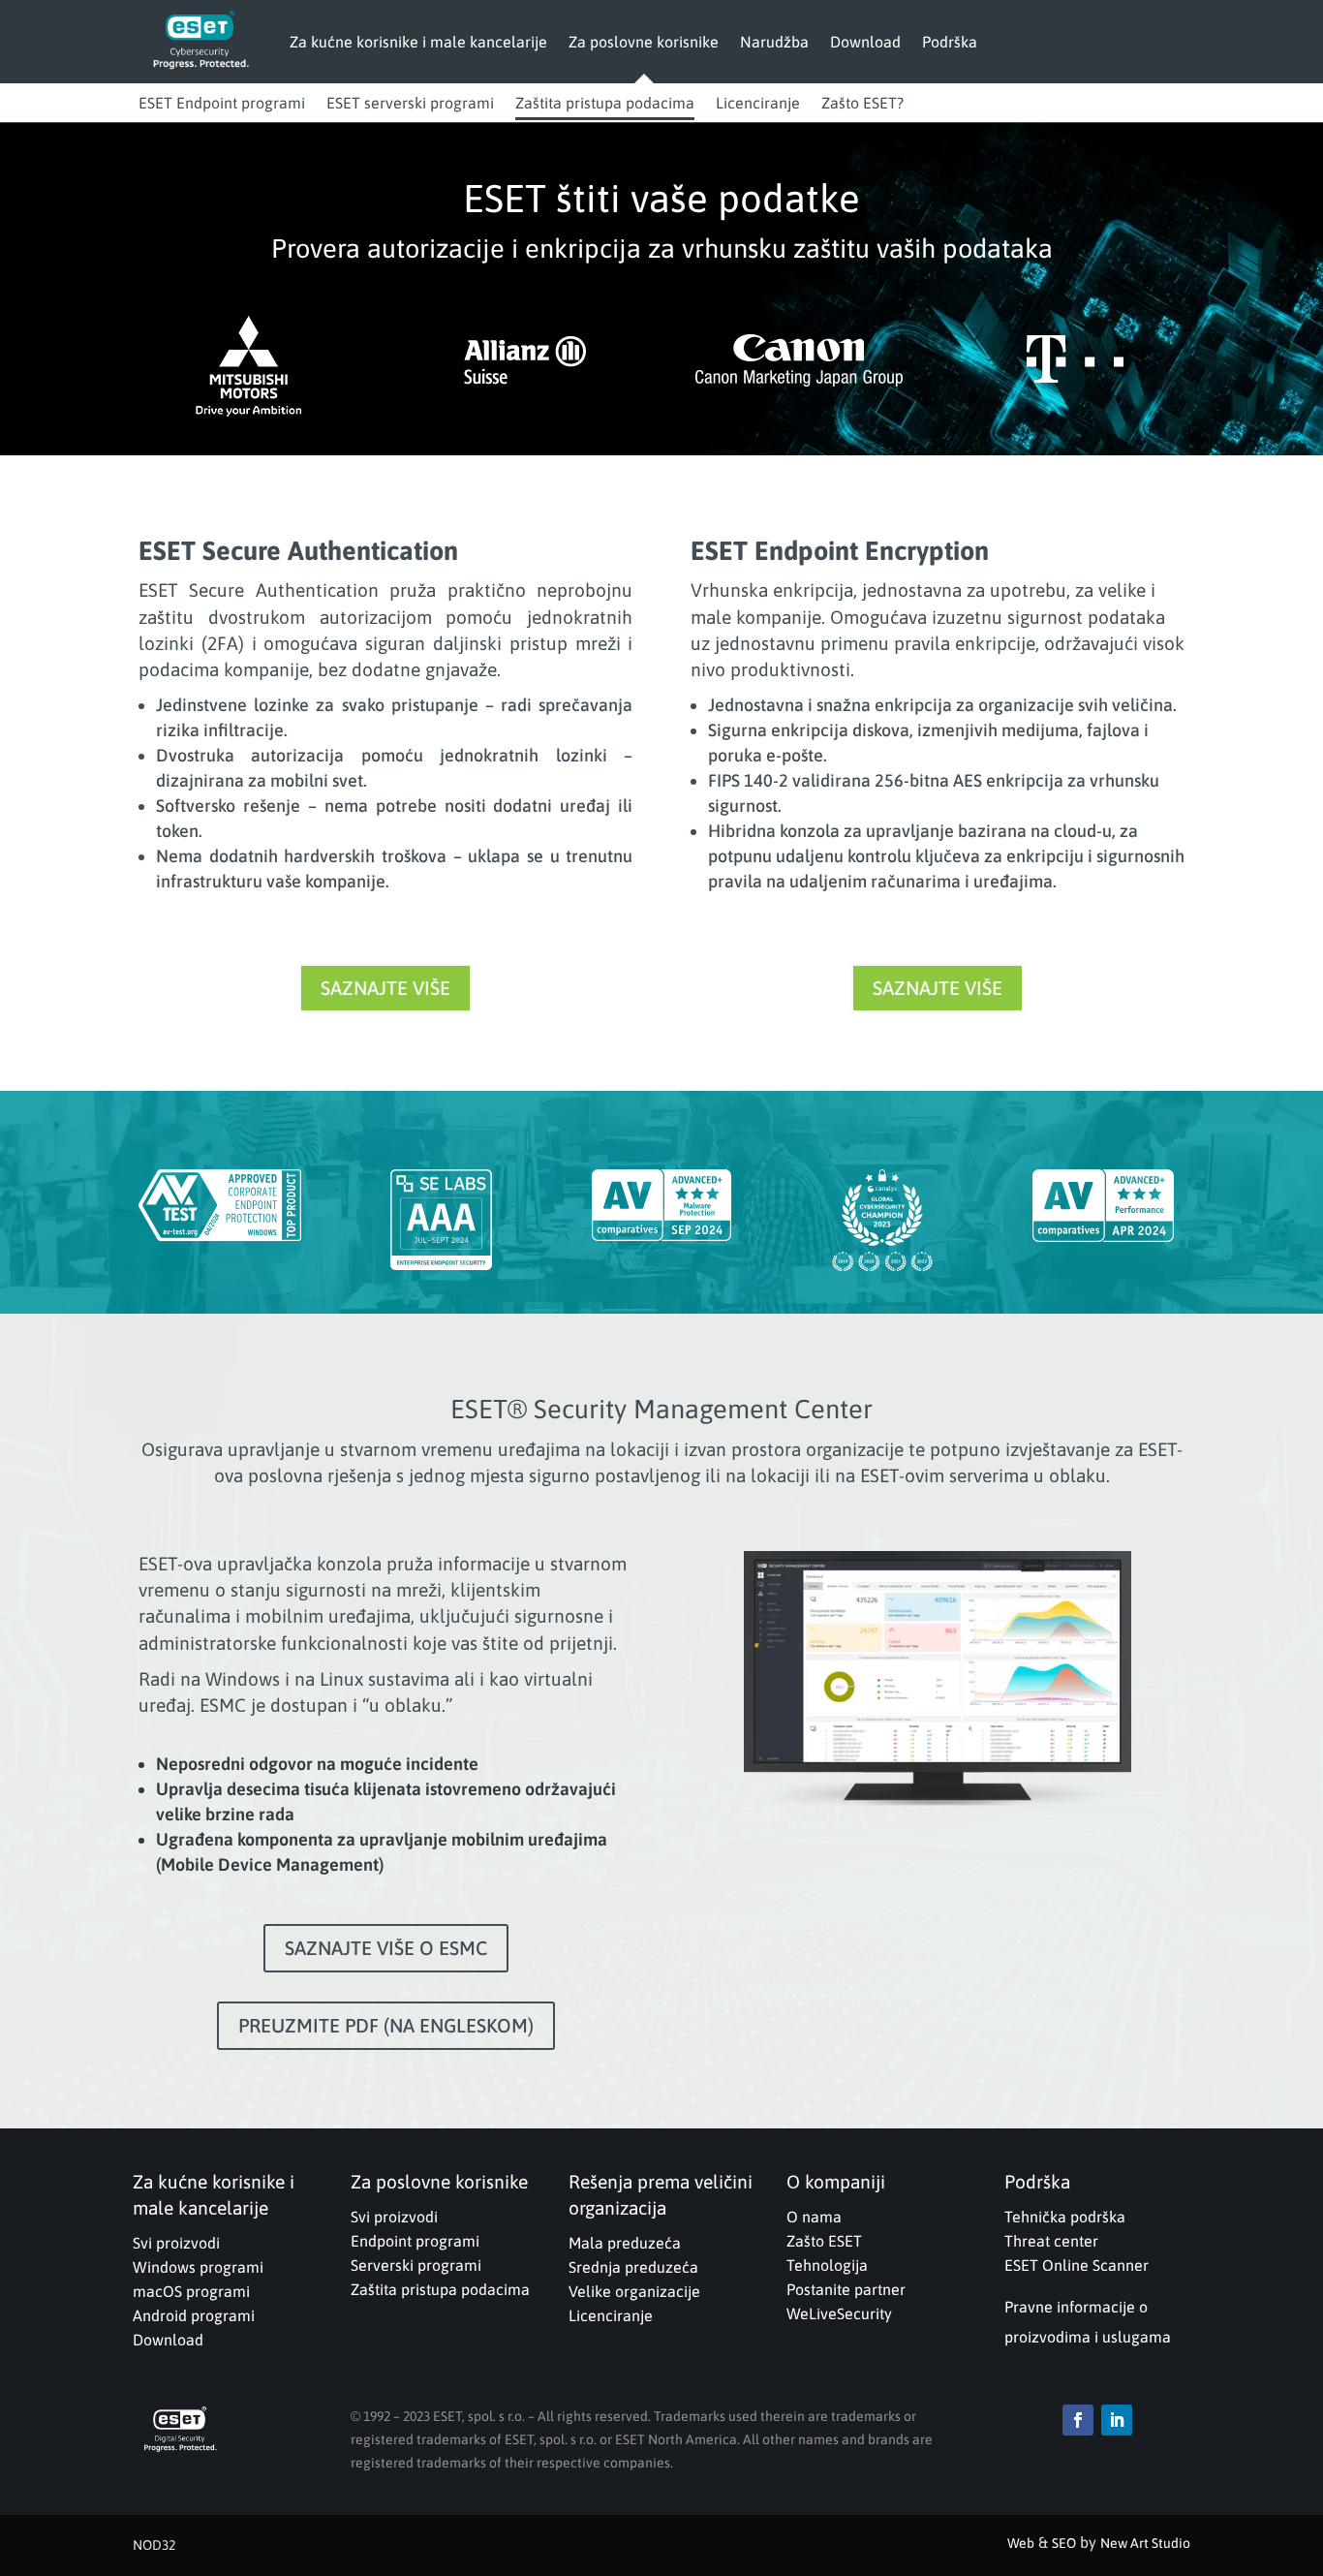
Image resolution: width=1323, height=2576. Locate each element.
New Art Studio (1145, 2543)
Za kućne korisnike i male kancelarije (418, 42)
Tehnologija (827, 2265)
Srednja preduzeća (633, 2267)
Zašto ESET (824, 2241)
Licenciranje (758, 103)
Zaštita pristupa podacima (605, 103)
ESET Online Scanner (1077, 2265)
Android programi (194, 2315)
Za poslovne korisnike (644, 42)
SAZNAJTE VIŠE (385, 988)
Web (1021, 2543)
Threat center (1051, 2241)
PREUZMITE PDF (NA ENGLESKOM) (386, 2025)
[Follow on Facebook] (1078, 2420)
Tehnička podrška (1065, 2217)
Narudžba (774, 42)
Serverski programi (416, 2265)
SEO (1064, 2543)
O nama (814, 2217)
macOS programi (191, 2291)
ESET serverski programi (410, 103)
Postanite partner (846, 2289)
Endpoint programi (415, 2241)
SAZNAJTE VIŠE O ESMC (386, 1948)
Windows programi (198, 2267)
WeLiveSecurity (839, 2313)
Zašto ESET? (862, 103)
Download (865, 42)
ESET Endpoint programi (222, 103)
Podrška (950, 42)
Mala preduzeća (625, 2243)
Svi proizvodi (176, 2243)
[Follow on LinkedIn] (1117, 2420)
